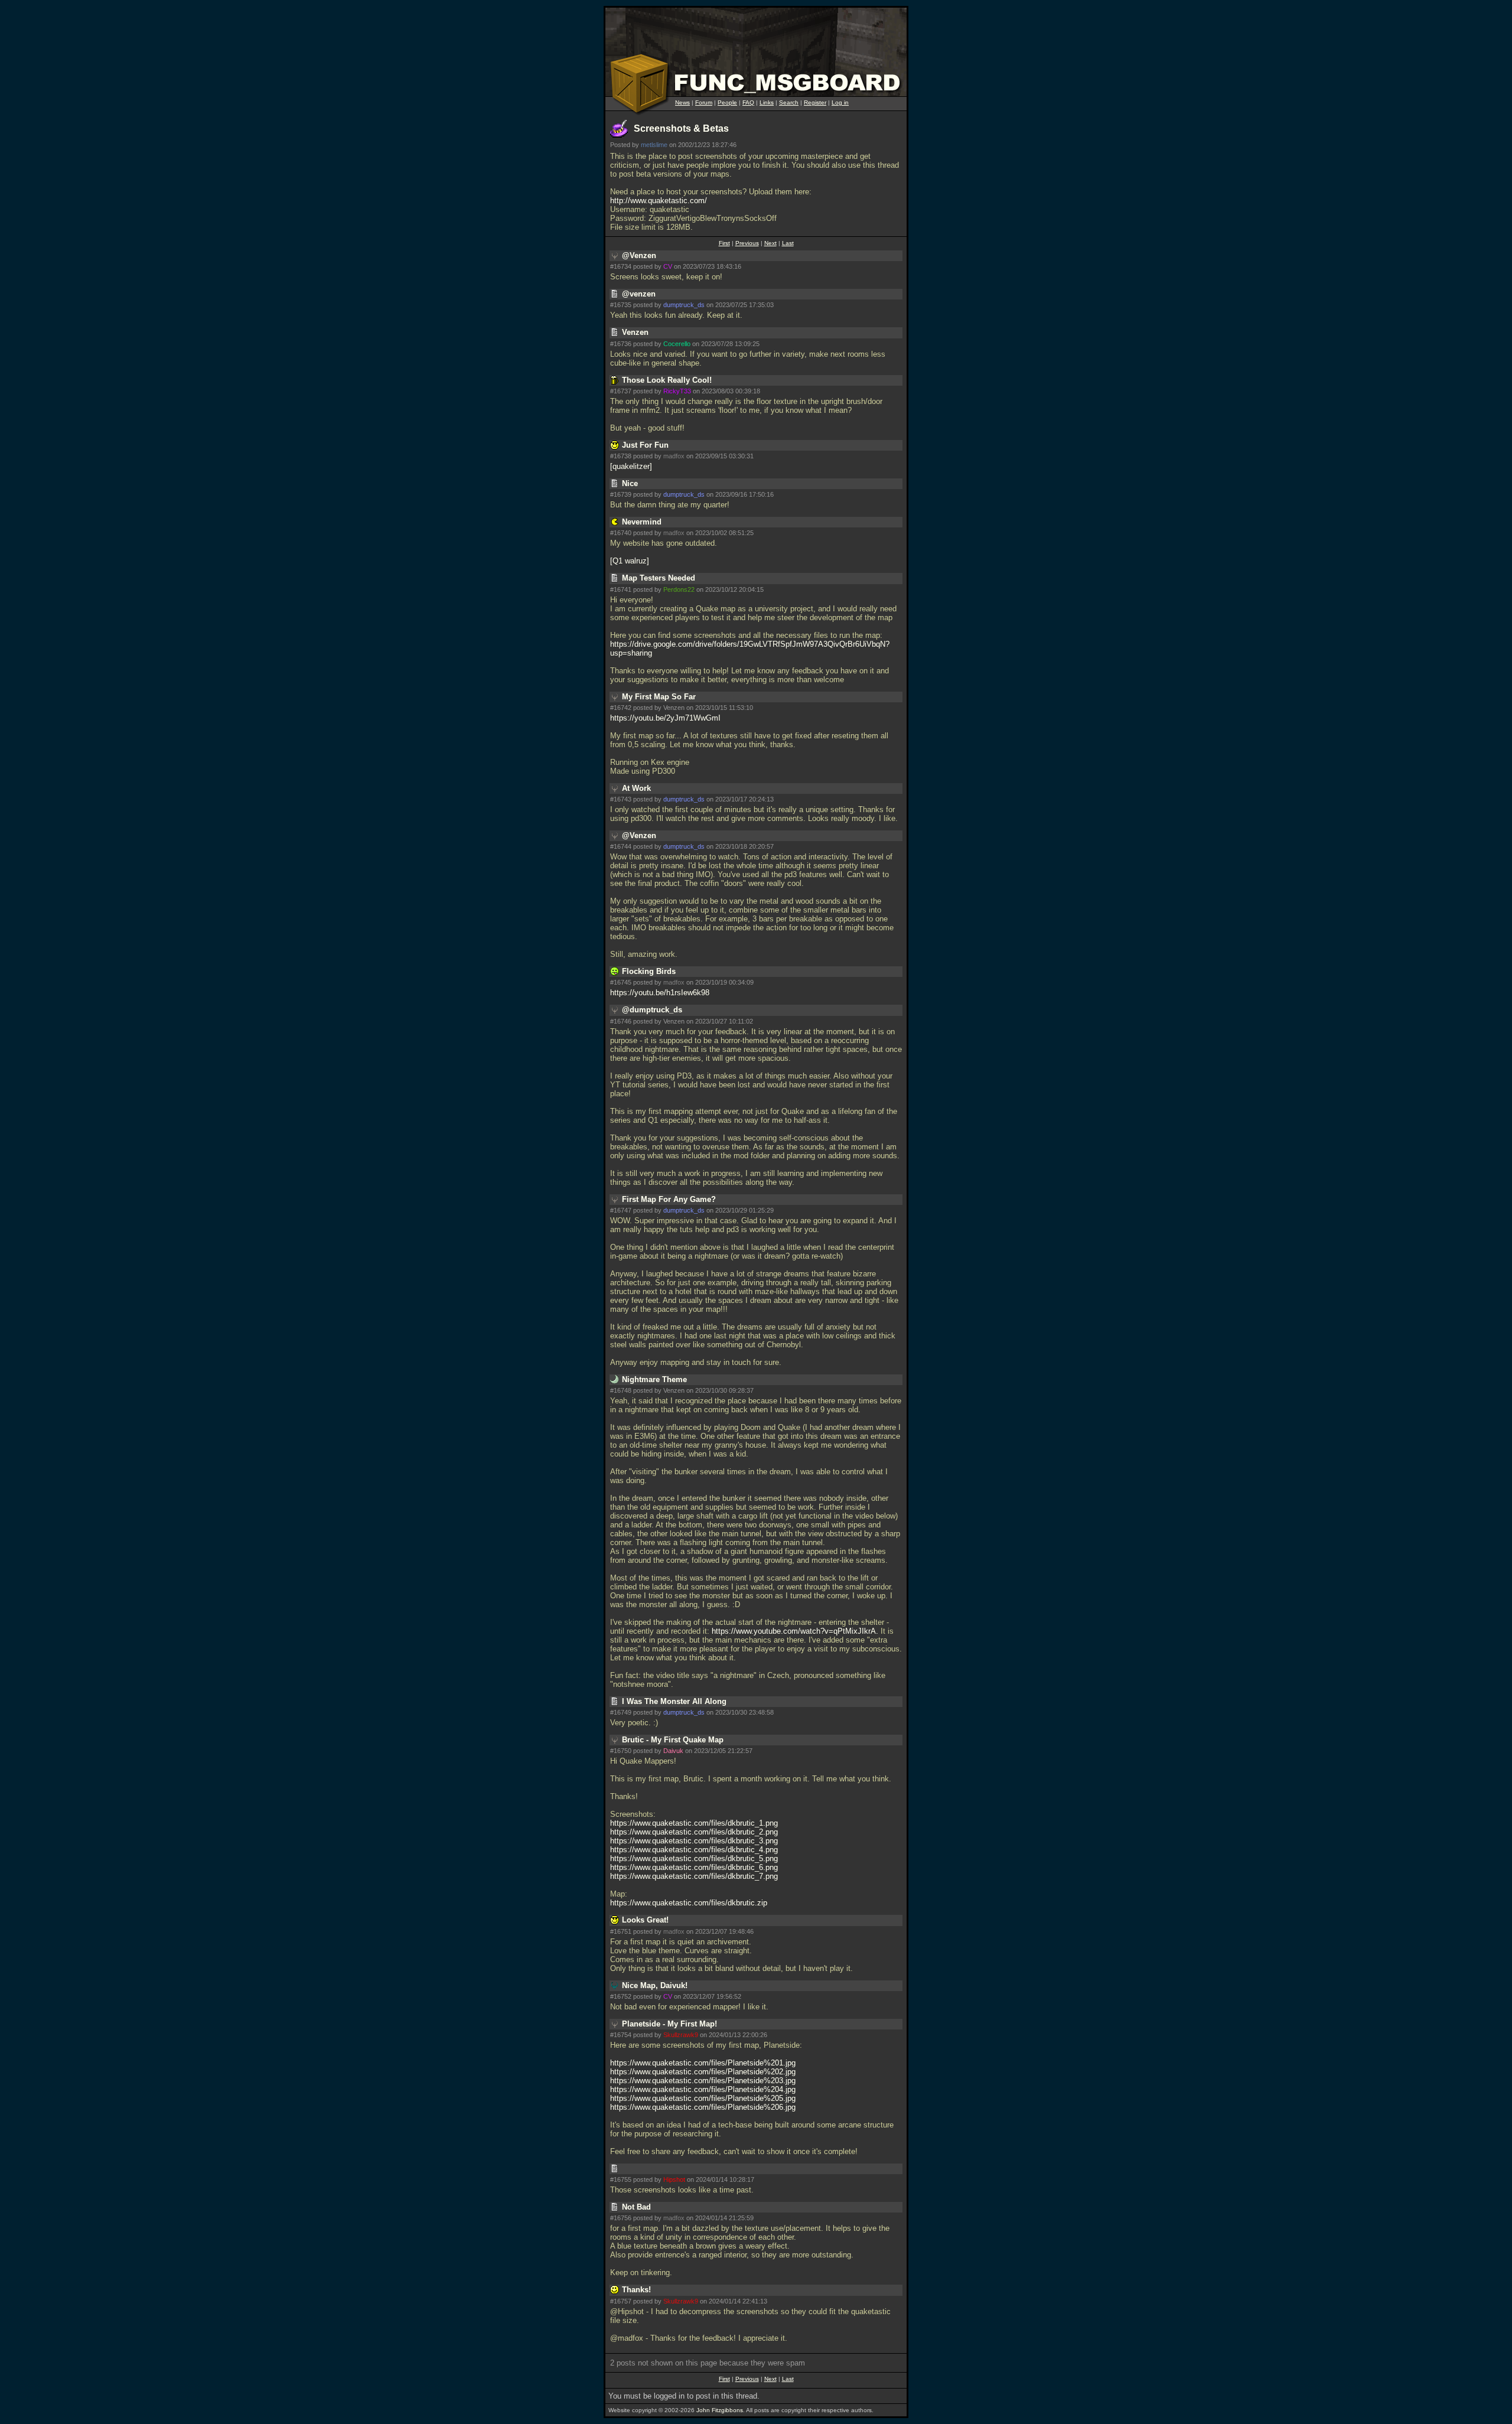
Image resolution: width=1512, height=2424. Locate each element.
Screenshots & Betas (681, 128)
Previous (747, 243)
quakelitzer (631, 466)
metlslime (654, 145)
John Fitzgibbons (720, 2410)
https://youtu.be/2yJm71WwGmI (665, 718)
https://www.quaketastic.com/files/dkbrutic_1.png (694, 1823)
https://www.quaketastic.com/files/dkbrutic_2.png (694, 1832)
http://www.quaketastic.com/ (659, 201)
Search (789, 102)
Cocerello (677, 344)
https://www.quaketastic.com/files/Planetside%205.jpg (703, 2098)
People (727, 102)
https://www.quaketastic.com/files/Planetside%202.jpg (703, 2072)
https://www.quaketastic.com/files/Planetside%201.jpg (703, 2063)
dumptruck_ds (684, 305)
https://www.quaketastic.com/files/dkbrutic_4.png (694, 1850)
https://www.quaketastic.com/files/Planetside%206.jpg (703, 2107)
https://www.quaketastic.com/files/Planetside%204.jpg (703, 2089)
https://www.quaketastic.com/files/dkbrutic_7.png (694, 1876)
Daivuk (673, 1751)
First (724, 243)
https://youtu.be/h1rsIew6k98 (660, 993)
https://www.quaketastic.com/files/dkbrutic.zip (689, 1903)
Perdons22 (679, 589)
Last (788, 243)
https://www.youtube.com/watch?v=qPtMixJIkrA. (795, 1631)
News (682, 102)
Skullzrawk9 (681, 2035)
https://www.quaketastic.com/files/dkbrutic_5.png (694, 1858)
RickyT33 (677, 391)
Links (767, 102)
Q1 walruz (630, 561)
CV (668, 266)
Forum (704, 102)
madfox (674, 456)
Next (770, 243)
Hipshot (674, 2179)
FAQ (748, 102)
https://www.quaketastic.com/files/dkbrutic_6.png (694, 1867)
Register (815, 102)
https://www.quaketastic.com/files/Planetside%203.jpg (703, 2081)
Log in (840, 102)
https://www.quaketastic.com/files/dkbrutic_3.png (694, 1841)
